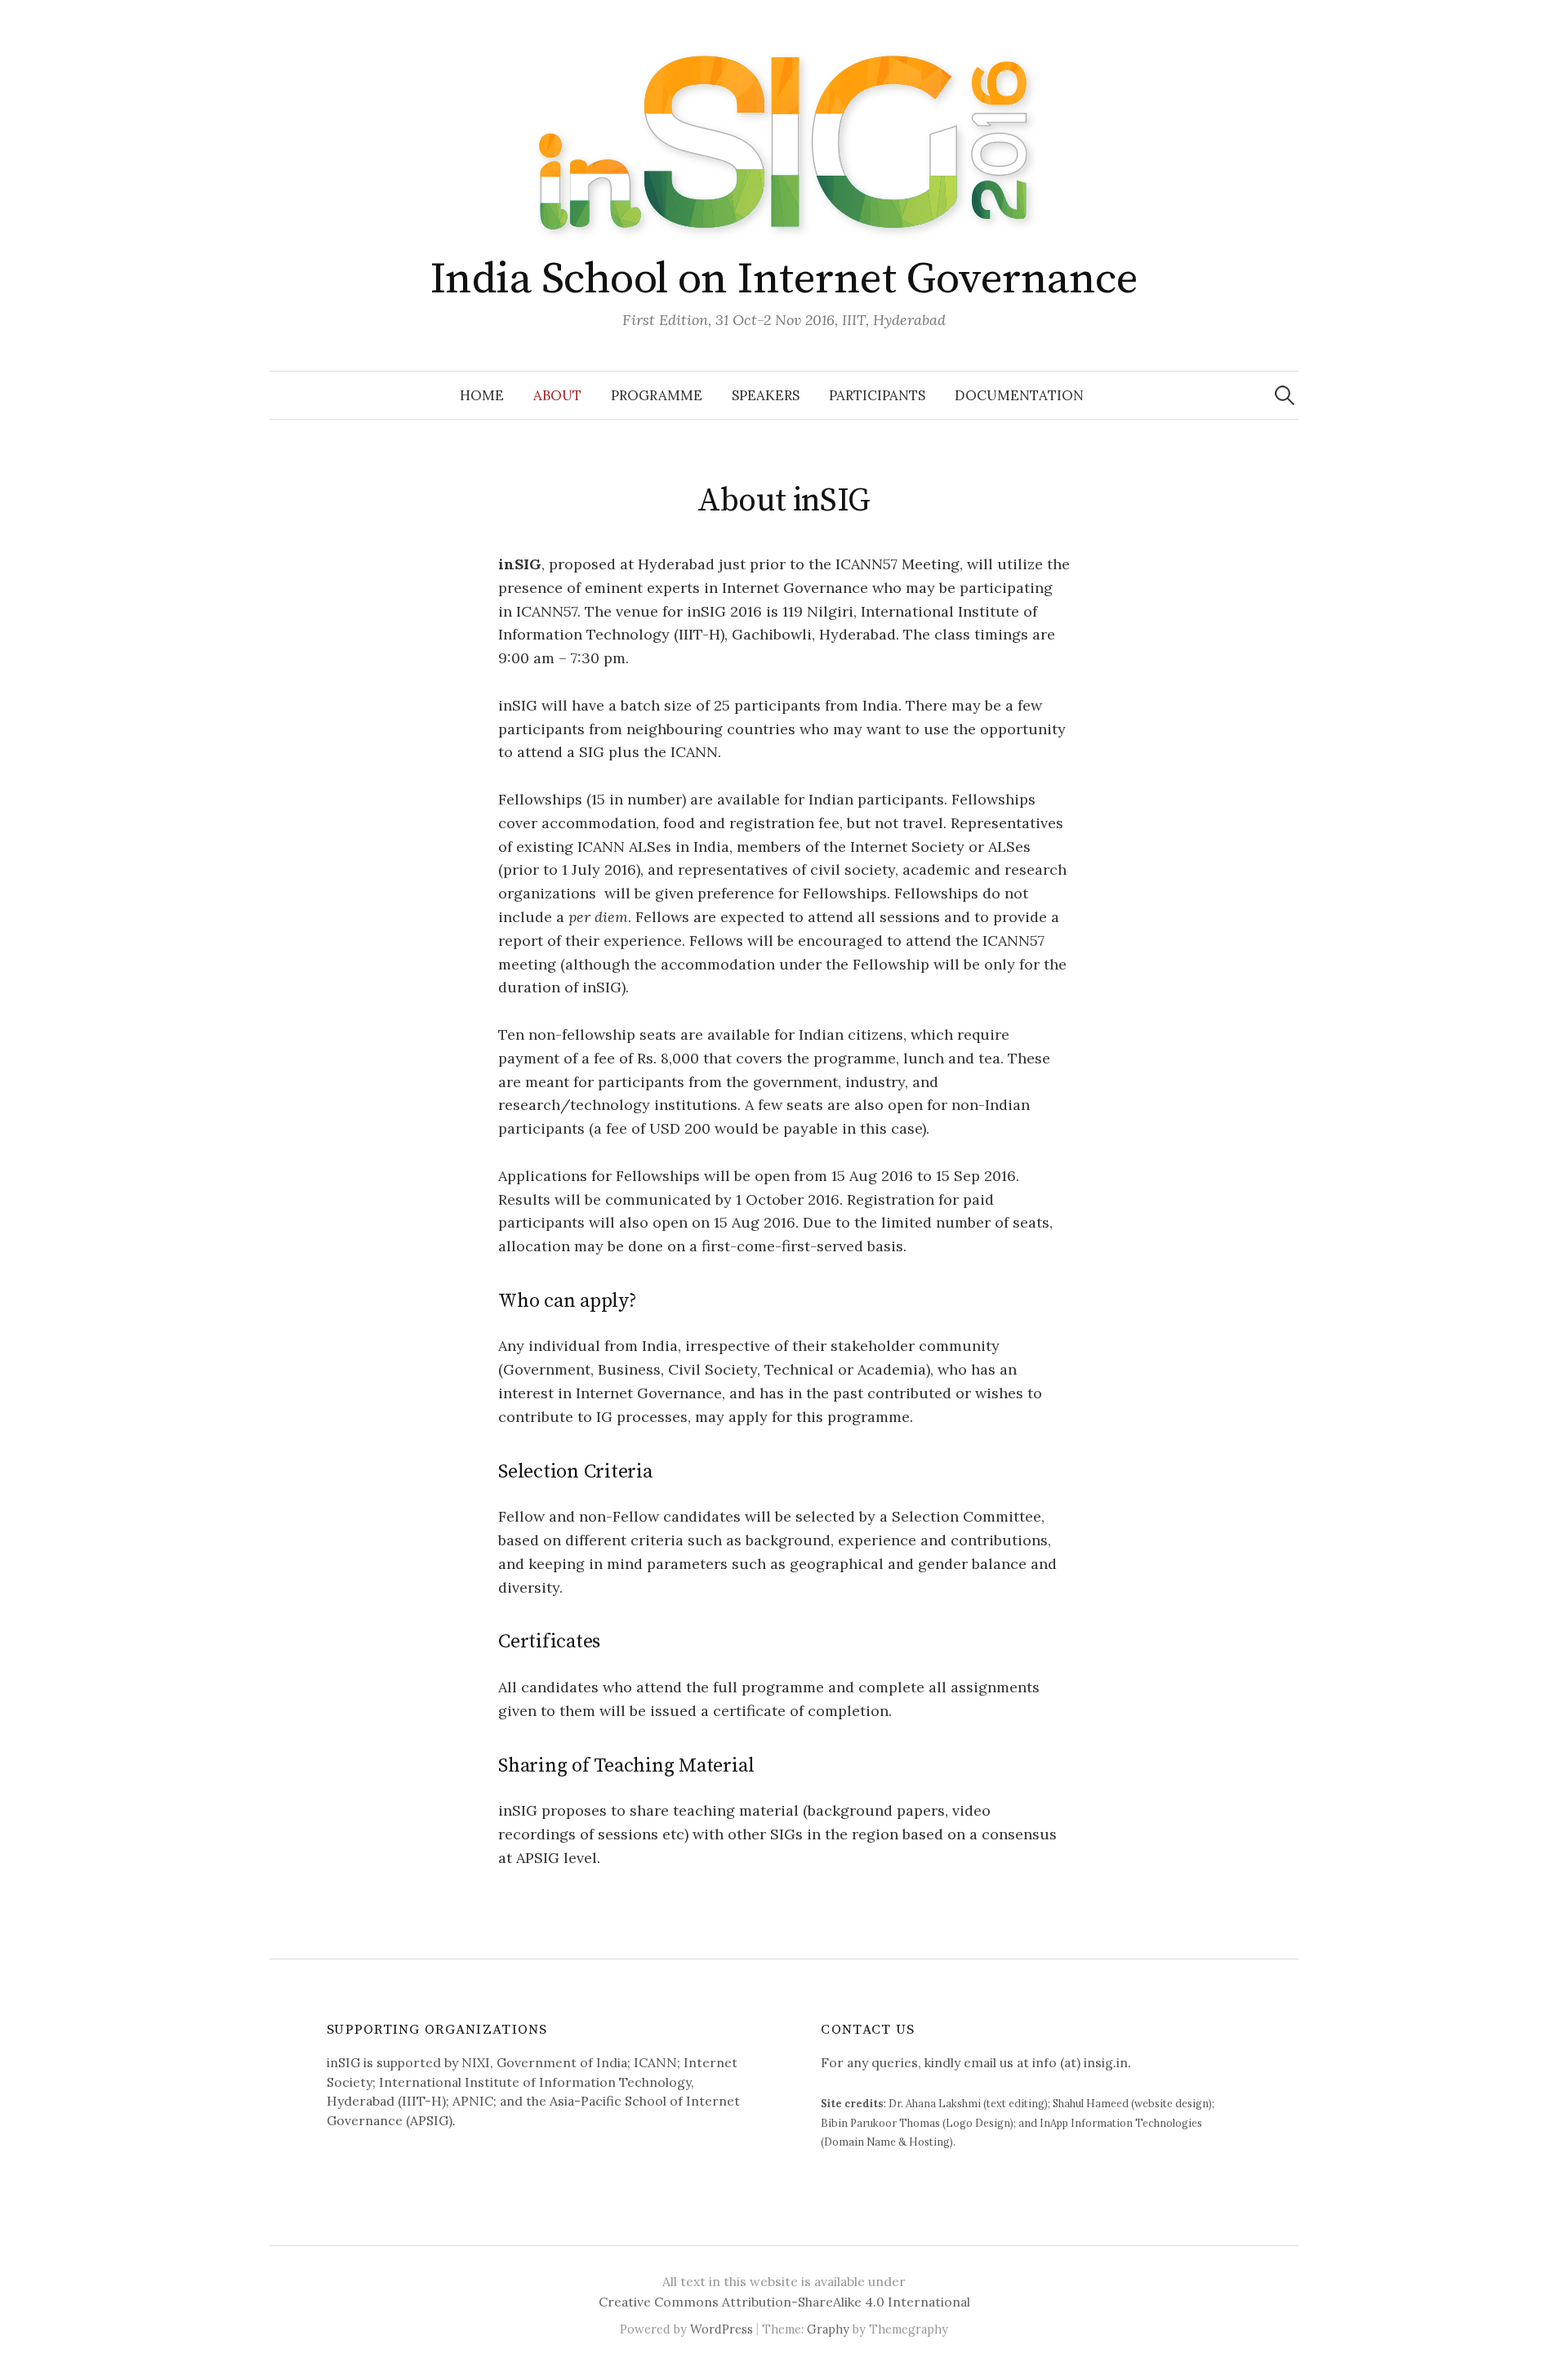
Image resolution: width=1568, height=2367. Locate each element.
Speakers (766, 395)
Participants (877, 395)
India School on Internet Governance (784, 279)
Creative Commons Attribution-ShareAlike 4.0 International (784, 2302)
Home (482, 395)
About (557, 395)
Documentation (1019, 395)
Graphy (828, 2329)
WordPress (722, 2329)
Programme (657, 395)
